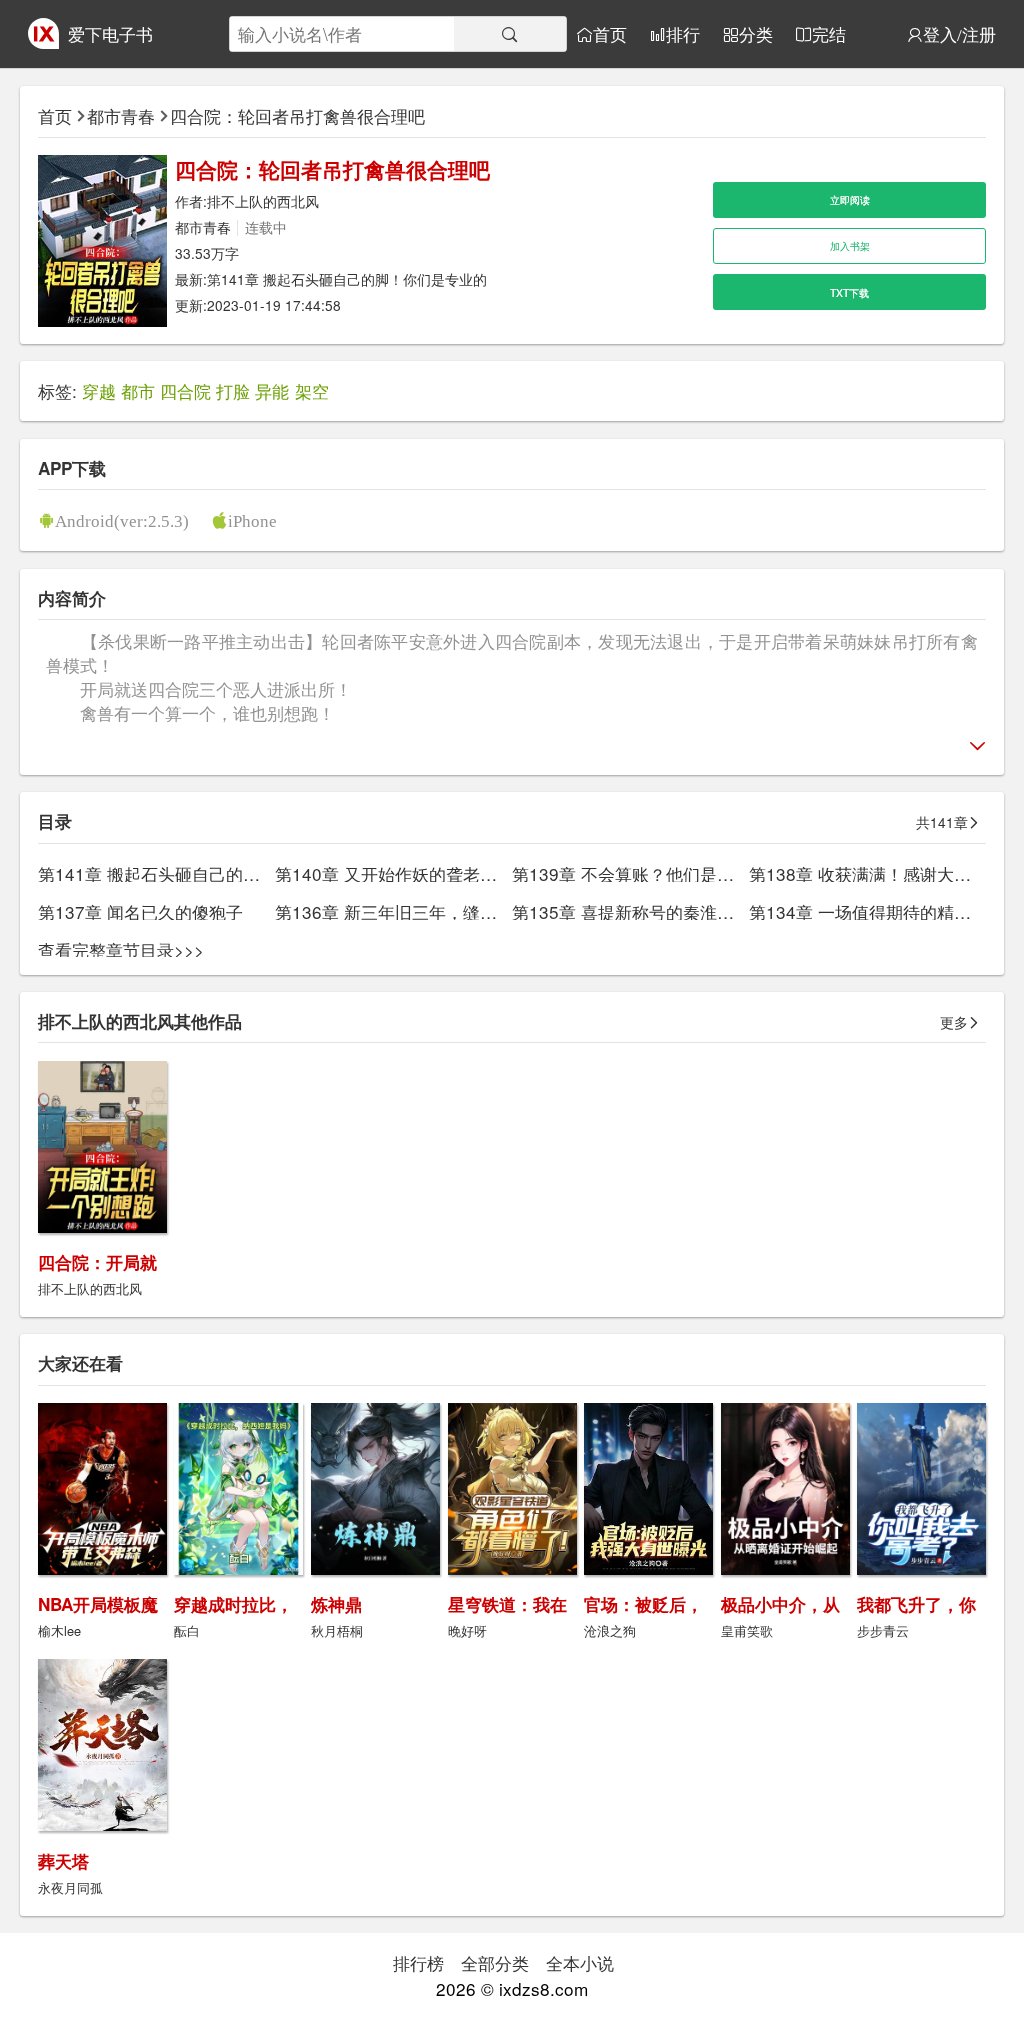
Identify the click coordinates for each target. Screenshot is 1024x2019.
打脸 (233, 390)
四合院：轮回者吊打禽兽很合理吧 (297, 115)
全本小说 (580, 1962)
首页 (610, 34)
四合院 (185, 390)
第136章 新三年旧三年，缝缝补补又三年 (428, 911)
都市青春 (121, 115)
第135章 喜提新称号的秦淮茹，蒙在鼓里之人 (682, 911)
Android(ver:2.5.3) (122, 520)
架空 (312, 390)
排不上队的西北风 (263, 201)
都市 (138, 390)
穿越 (99, 390)
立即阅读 (850, 199)
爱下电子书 (110, 33)
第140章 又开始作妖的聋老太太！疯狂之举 (437, 873)
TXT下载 (849, 292)
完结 (829, 34)
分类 (756, 34)
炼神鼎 (336, 1604)
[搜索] (510, 34)
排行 (683, 34)
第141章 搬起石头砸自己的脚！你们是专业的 (347, 279)
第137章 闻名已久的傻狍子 (140, 911)
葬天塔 (63, 1861)
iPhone (252, 520)
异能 (272, 390)
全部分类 (495, 1962)
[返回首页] (43, 41)
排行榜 (418, 1962)
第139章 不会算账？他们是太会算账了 (657, 873)
